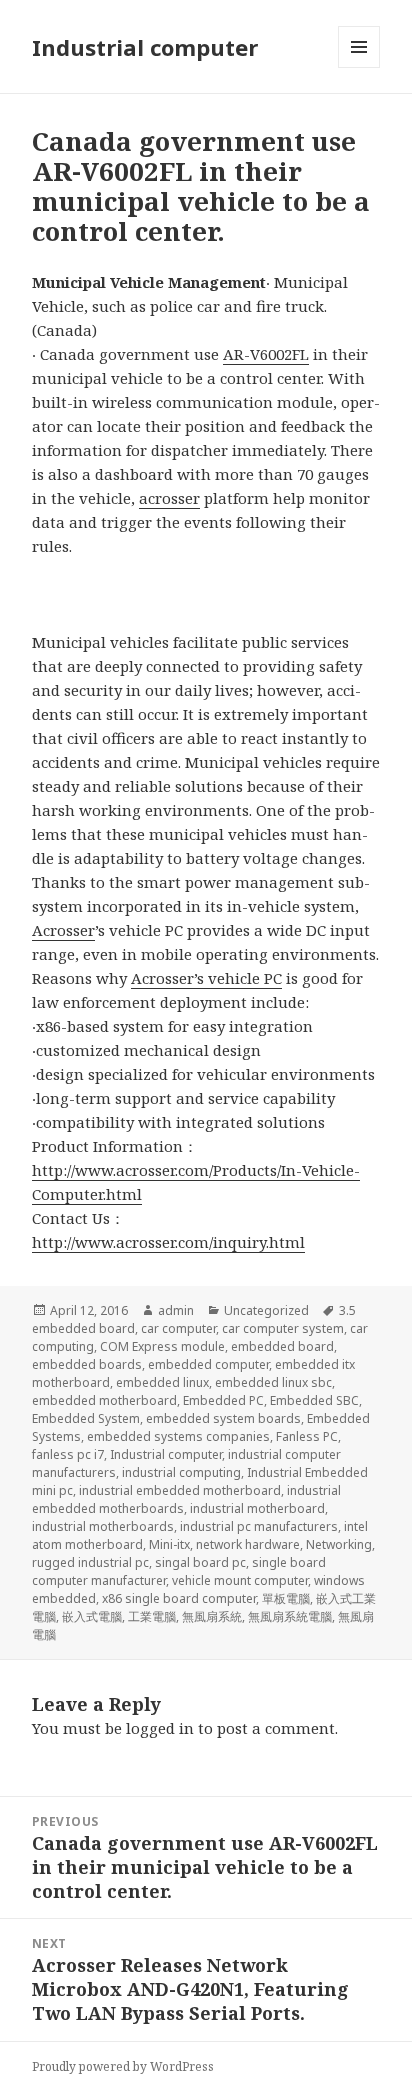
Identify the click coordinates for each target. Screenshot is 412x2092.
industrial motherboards (103, 1526)
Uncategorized (266, 1310)
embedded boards (87, 1364)
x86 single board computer (179, 1598)
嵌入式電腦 (92, 1616)
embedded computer (208, 1364)
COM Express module (162, 1346)
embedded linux (162, 1382)
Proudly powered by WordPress (123, 2066)
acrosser (169, 498)
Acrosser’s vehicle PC (206, 978)
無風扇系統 (212, 1616)
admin (176, 1310)
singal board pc (200, 1562)
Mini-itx (169, 1544)
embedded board (282, 1346)
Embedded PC (223, 1400)
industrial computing (181, 1472)
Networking (339, 1544)
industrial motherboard (257, 1508)
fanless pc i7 (68, 1454)
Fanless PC (307, 1436)
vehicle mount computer (240, 1580)
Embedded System (86, 1418)
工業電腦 (152, 1616)
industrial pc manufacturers (259, 1526)
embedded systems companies (178, 1436)
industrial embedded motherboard (180, 1490)
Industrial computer (145, 47)
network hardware (248, 1544)
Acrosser (63, 930)
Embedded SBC (314, 1400)
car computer (178, 1328)
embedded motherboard (104, 1400)
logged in (160, 1728)
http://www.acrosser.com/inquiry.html (168, 1242)
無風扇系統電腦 (290, 1616)
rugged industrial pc (90, 1562)
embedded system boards (223, 1418)
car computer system (283, 1328)
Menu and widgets (359, 67)
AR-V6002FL (266, 354)
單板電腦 (286, 1598)
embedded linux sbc (273, 1382)
